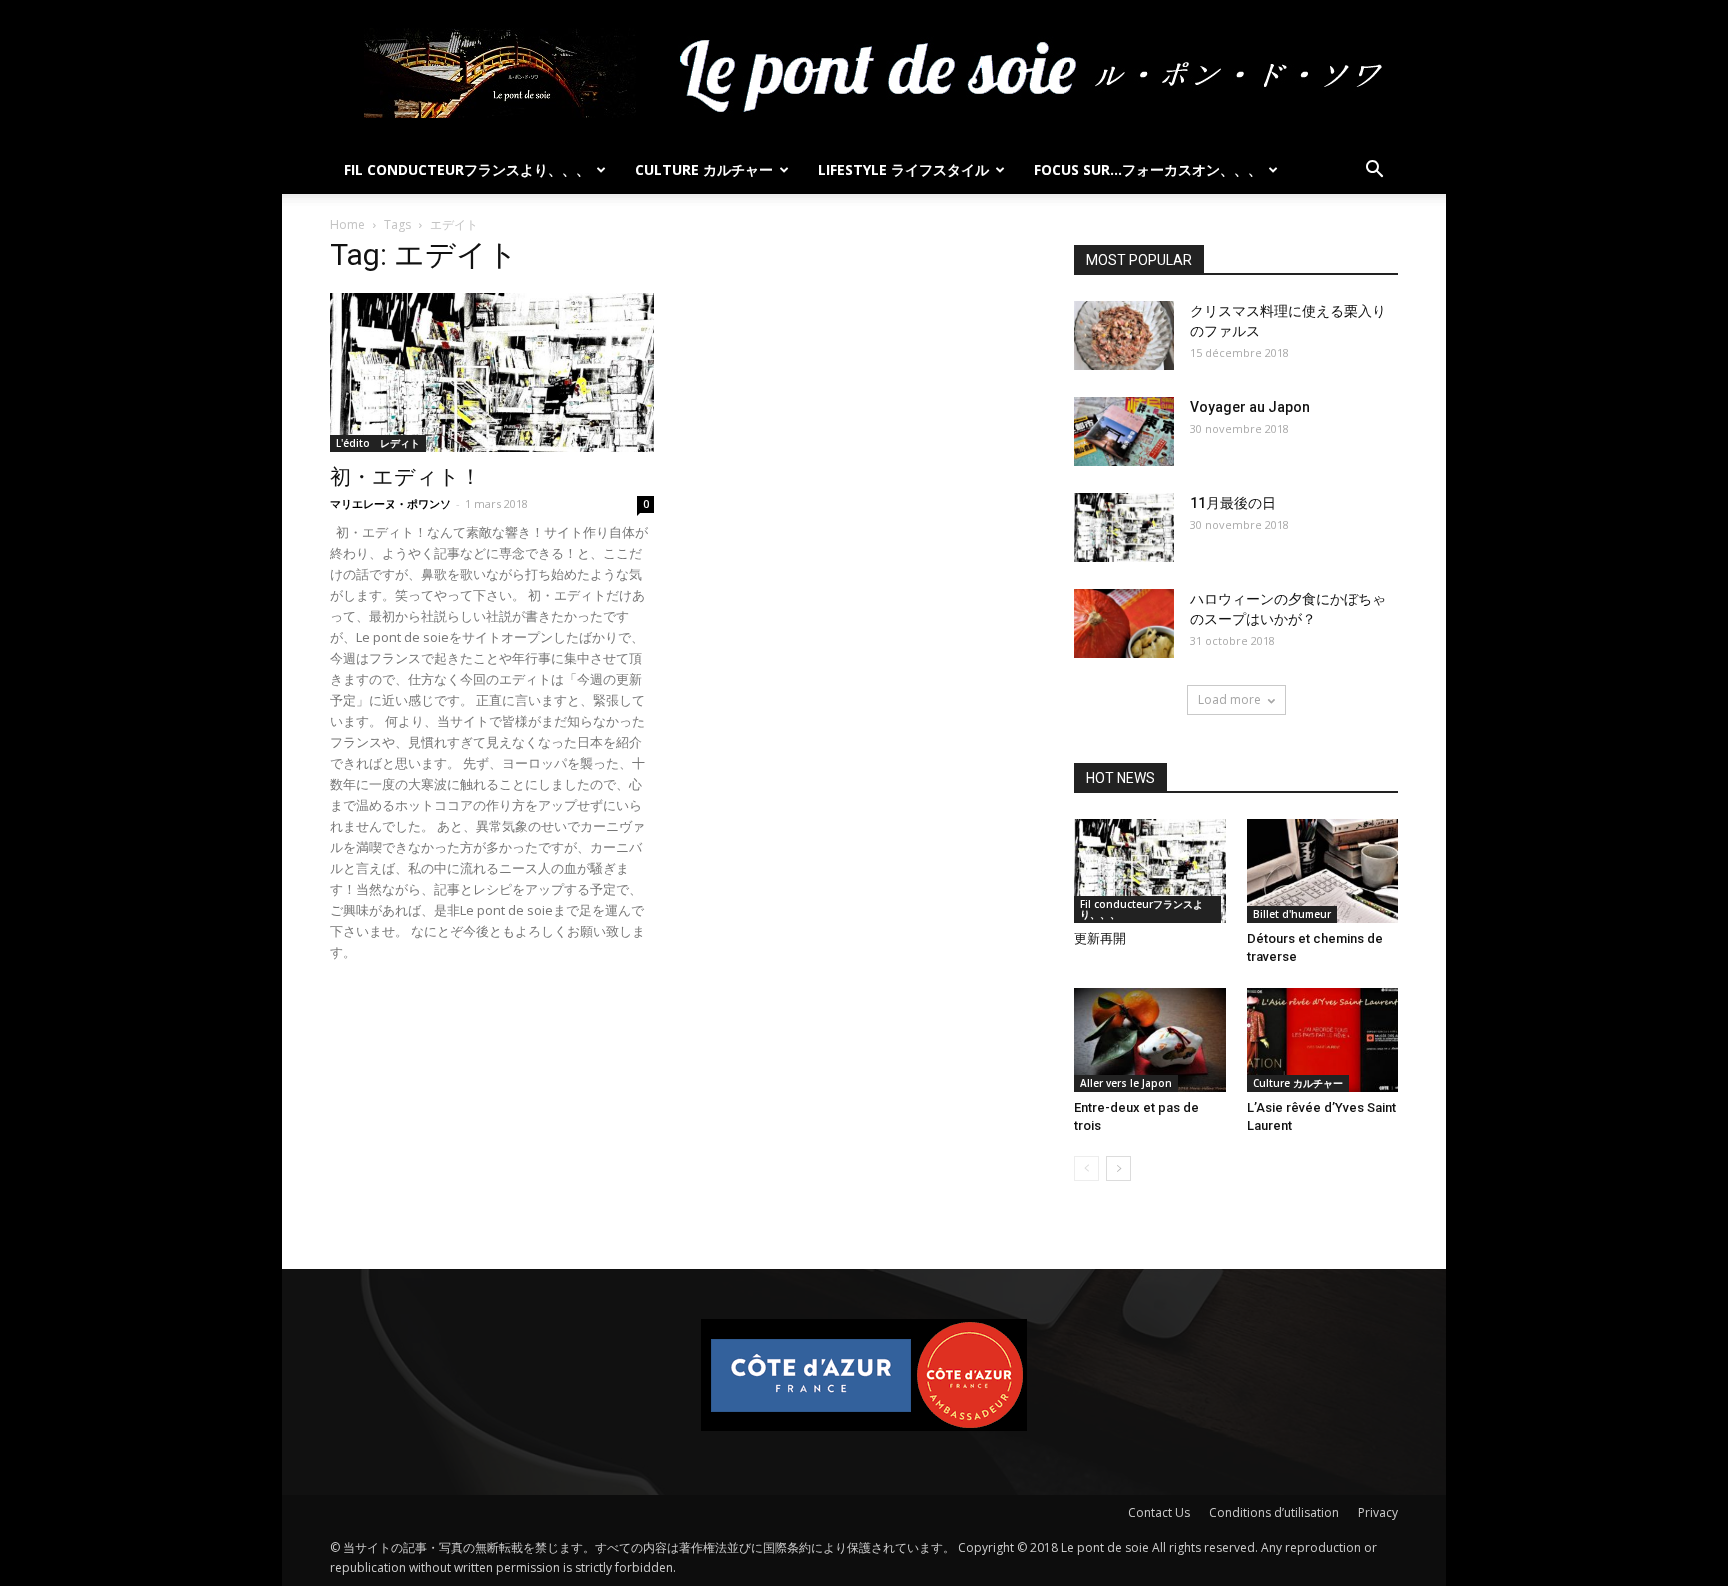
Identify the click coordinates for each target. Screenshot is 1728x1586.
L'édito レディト (378, 443)
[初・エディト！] (492, 372)
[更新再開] (1150, 871)
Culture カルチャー (704, 169)
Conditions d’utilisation (1274, 1512)
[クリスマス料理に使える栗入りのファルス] (1124, 335)
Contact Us (1159, 1512)
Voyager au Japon (1250, 407)
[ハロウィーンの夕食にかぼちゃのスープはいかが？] (1124, 623)
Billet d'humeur (1292, 914)
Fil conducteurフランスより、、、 (467, 169)
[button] (1374, 171)
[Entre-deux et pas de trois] (1150, 1040)
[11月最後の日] (1124, 527)
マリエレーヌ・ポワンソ (390, 503)
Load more (1229, 699)
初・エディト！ (405, 477)
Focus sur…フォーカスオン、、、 (1148, 169)
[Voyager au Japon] (1124, 431)
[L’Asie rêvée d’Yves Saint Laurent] (1323, 1040)
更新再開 (1100, 938)
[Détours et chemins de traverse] (1323, 871)
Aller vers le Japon (1126, 1083)
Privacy (1378, 1512)
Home (347, 224)
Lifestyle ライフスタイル (903, 169)
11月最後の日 (1233, 503)
